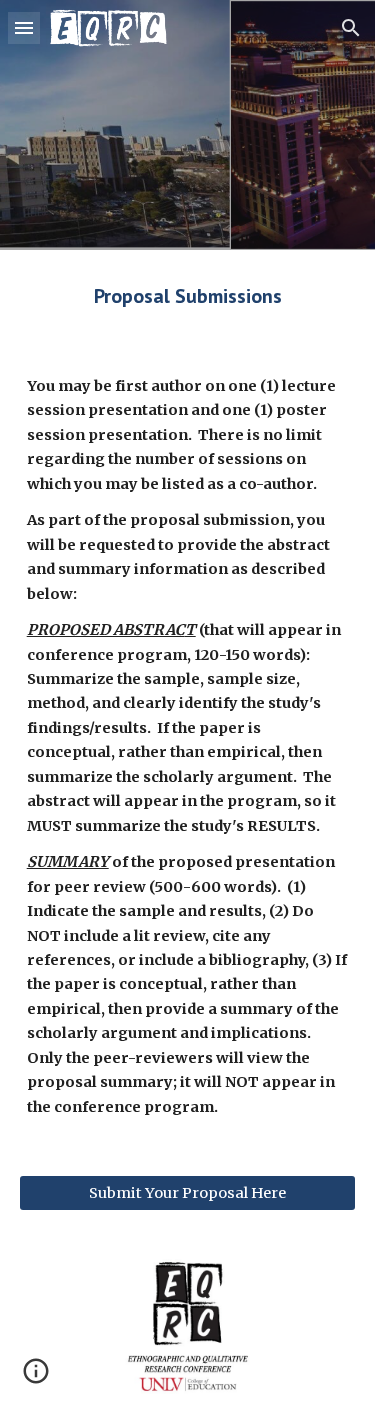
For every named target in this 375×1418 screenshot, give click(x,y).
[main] (188, 296)
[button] (24, 27)
